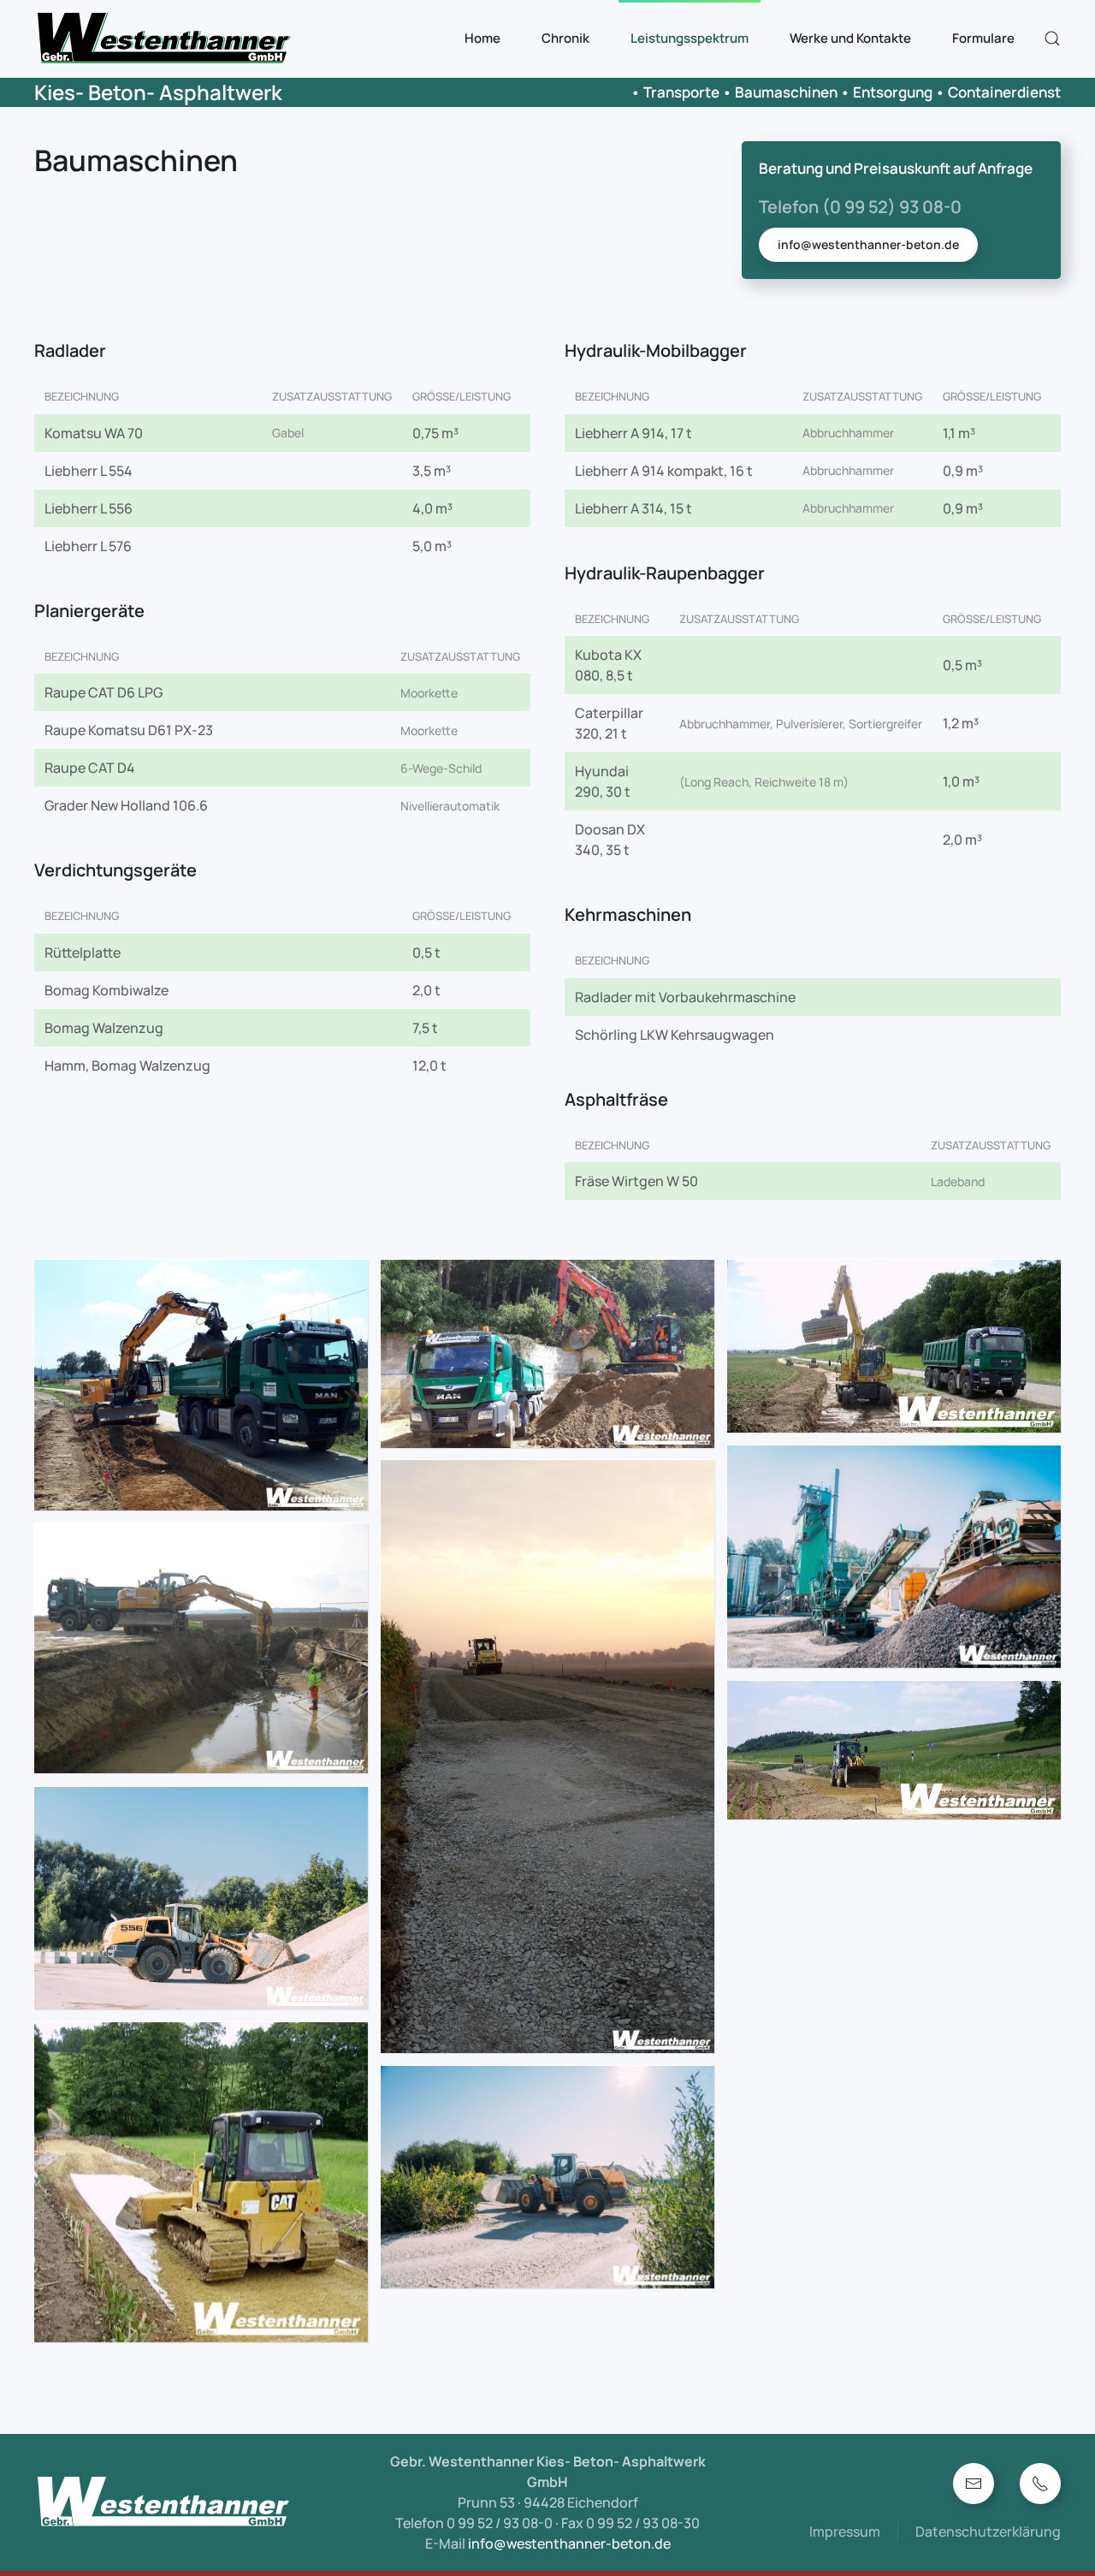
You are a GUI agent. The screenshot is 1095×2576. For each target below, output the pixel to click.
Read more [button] (201, 1385)
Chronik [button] (565, 38)
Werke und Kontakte (850, 38)
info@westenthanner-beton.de (868, 244)
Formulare (983, 38)
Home (482, 38)
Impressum (845, 2531)
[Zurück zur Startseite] (166, 39)
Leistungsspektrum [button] (690, 38)
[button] (1052, 39)
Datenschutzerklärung (988, 2531)
